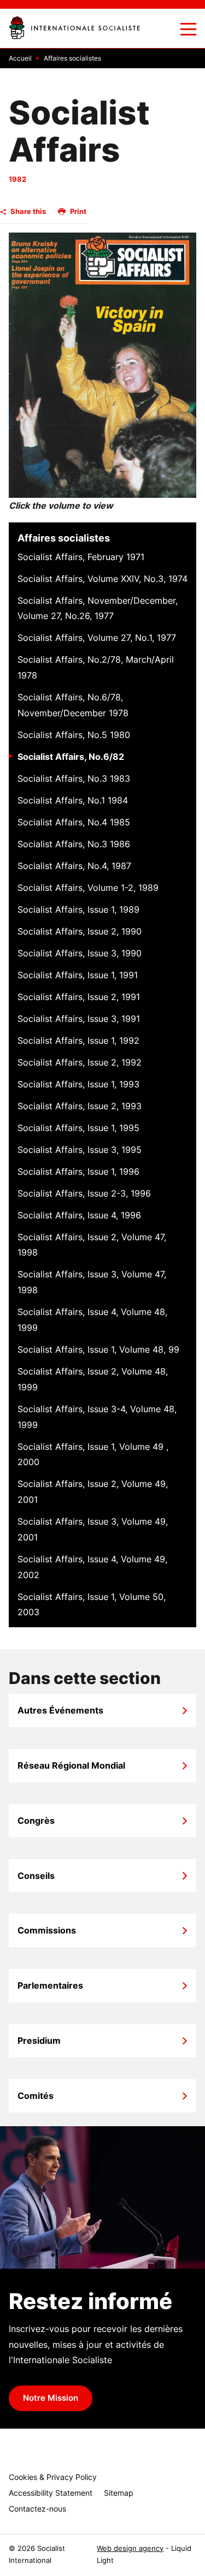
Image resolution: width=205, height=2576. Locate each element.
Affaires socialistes (64, 538)
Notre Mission (51, 2398)
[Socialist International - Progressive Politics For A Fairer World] (74, 28)
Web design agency (130, 2548)
